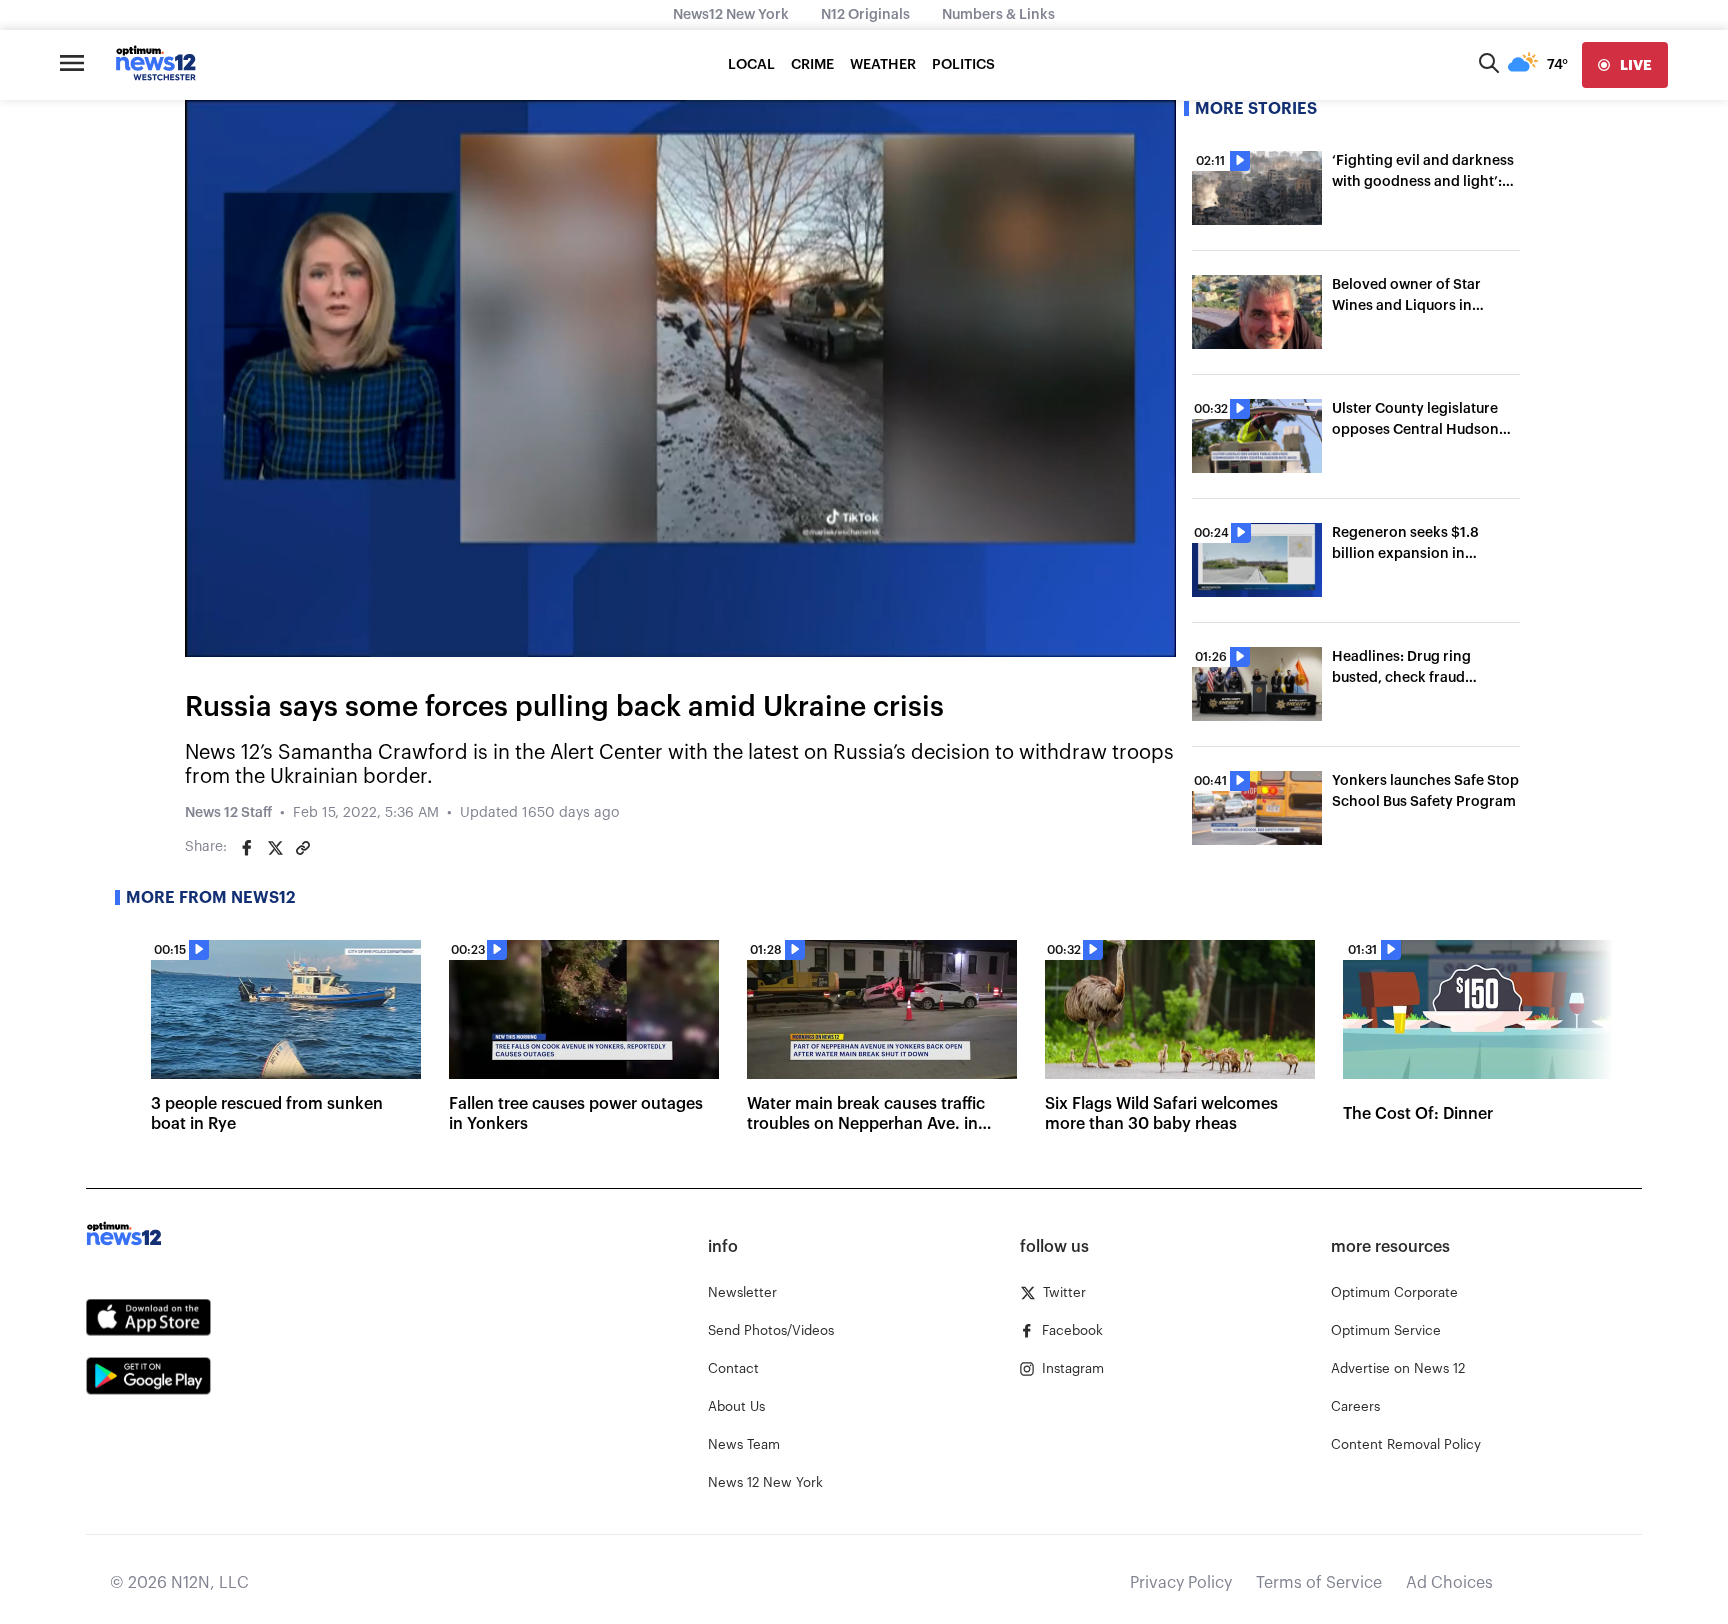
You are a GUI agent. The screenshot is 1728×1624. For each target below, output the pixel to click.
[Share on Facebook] (247, 848)
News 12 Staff (228, 813)
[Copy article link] (303, 848)
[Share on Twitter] (275, 848)
